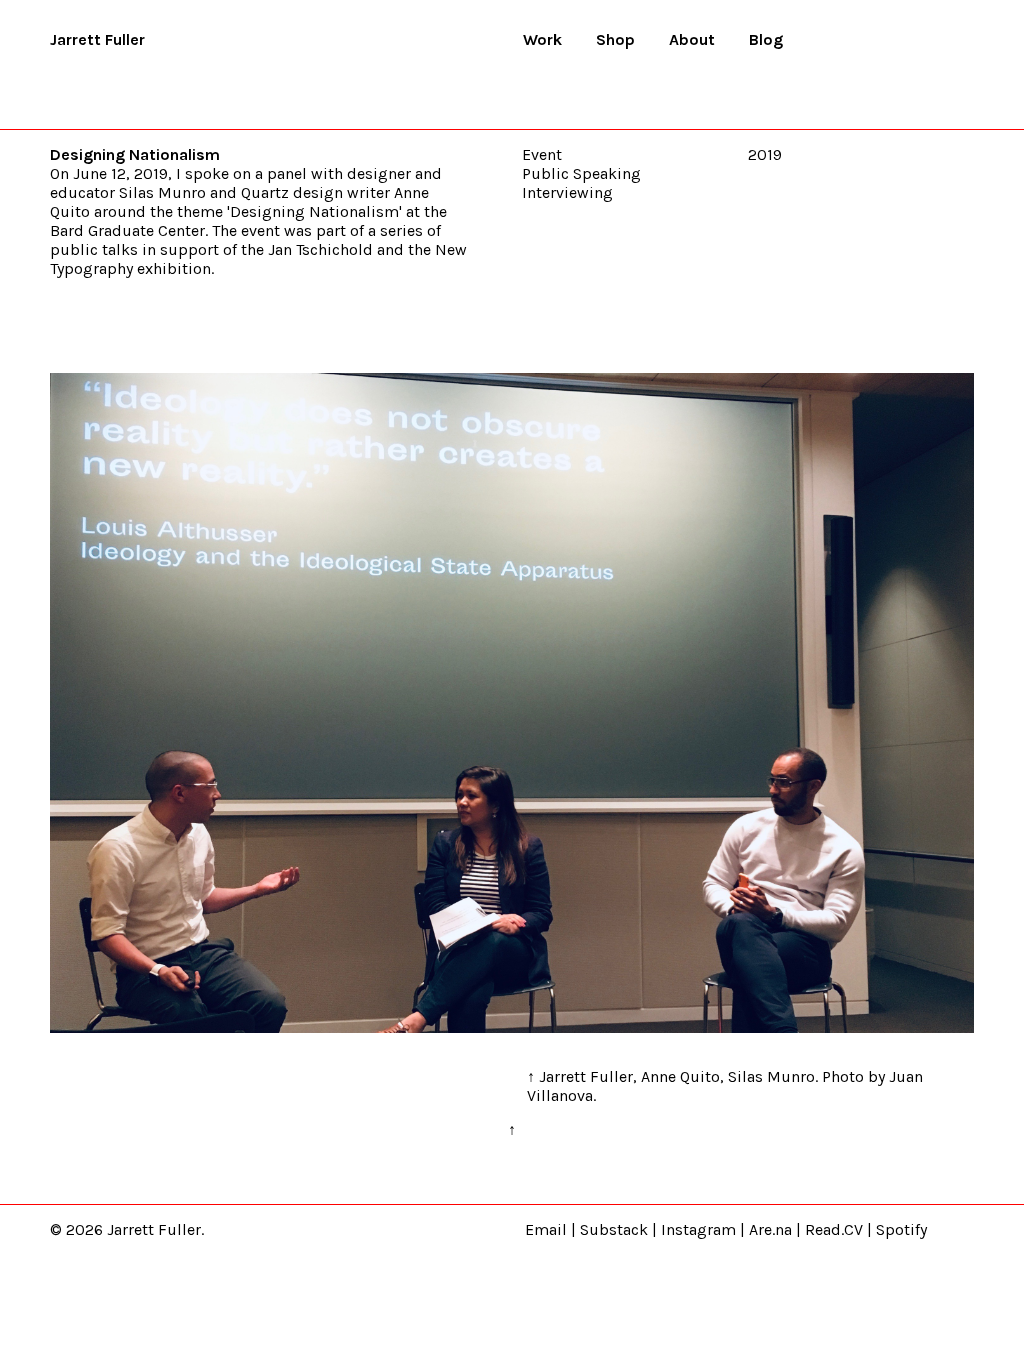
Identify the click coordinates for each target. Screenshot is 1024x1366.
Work (542, 39)
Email (546, 1229)
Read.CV (834, 1229)
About (692, 39)
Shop (615, 39)
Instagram (698, 1229)
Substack (614, 1229)
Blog (766, 39)
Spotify (901, 1229)
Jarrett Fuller (97, 39)
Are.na (770, 1229)
